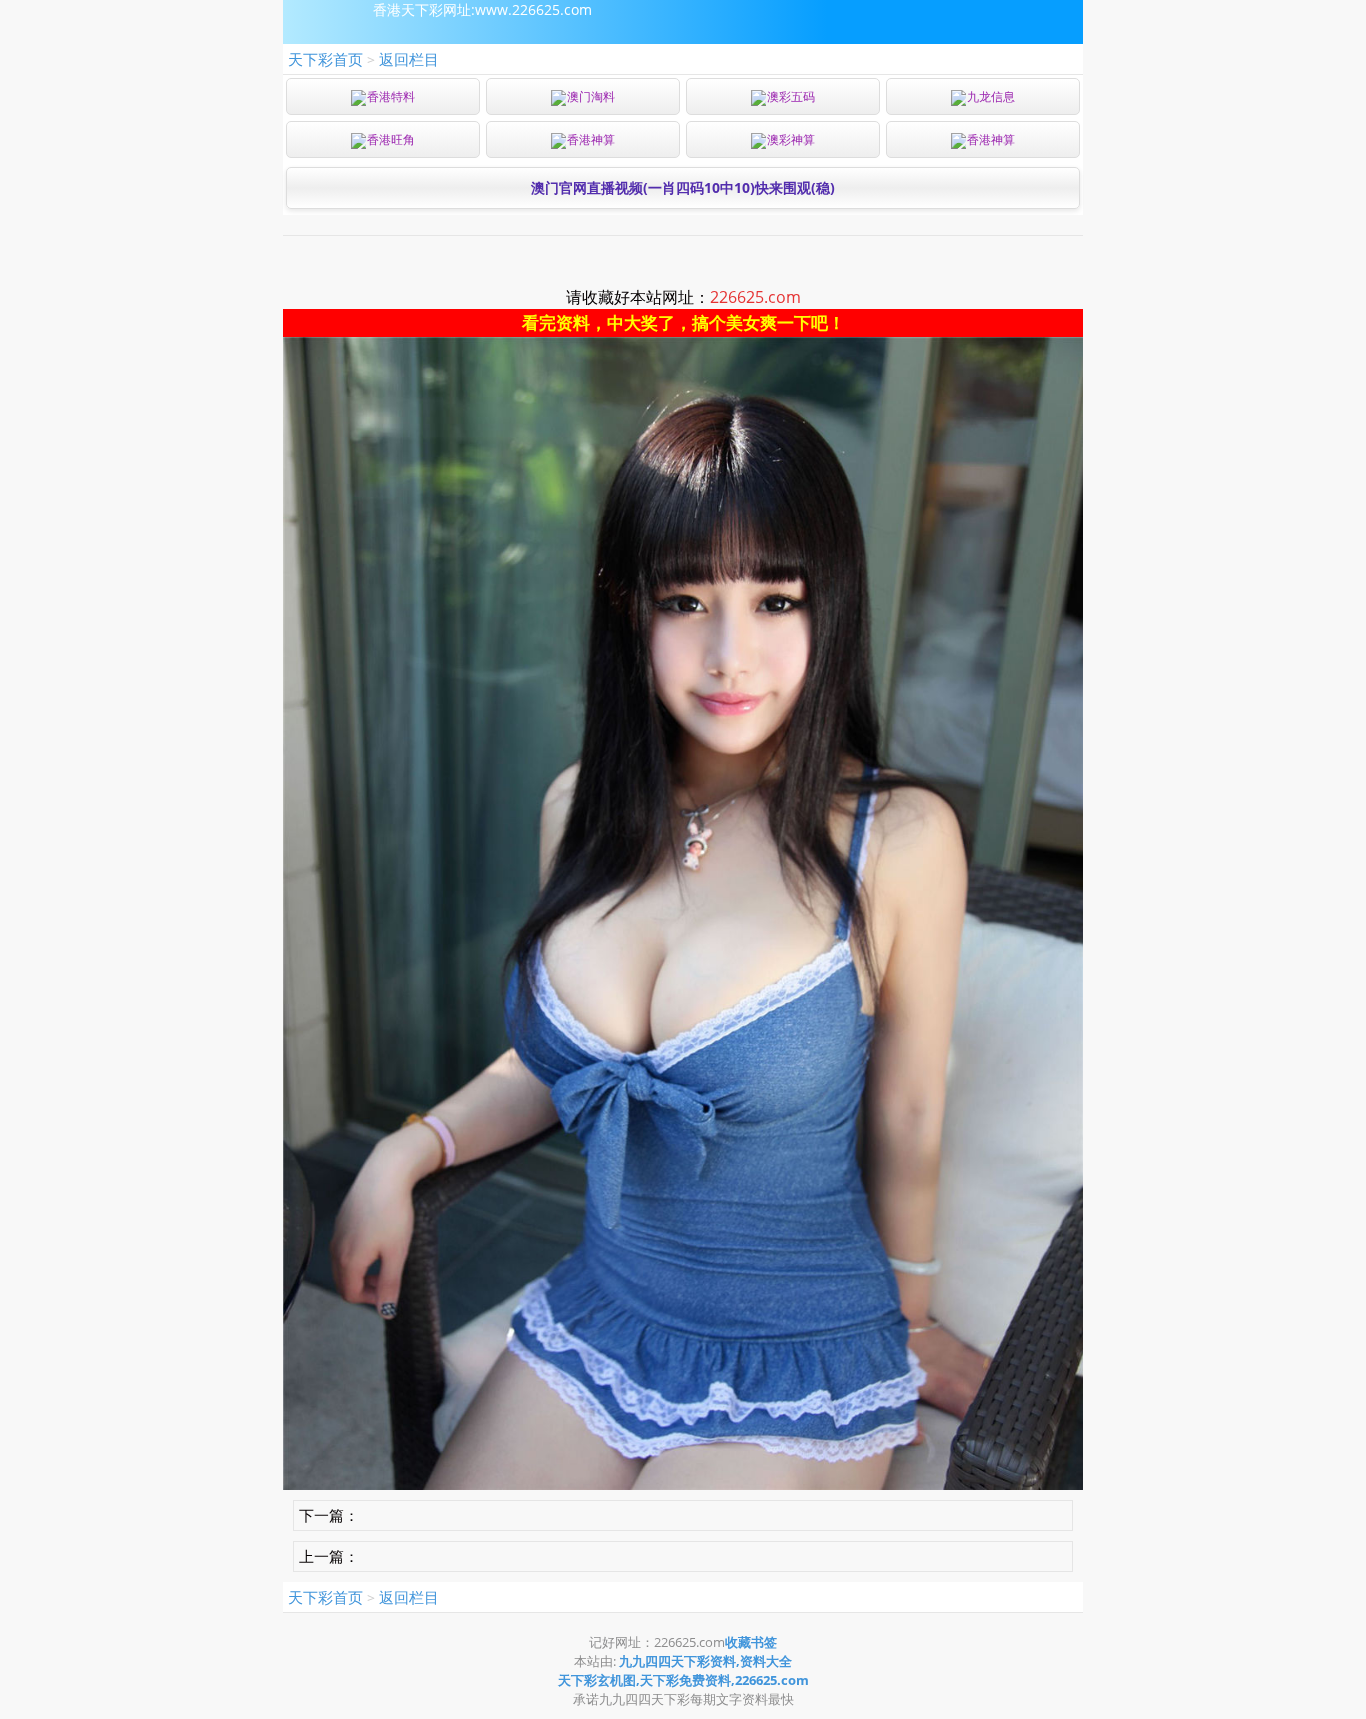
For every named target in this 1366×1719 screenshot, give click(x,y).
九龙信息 (991, 96)
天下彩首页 (325, 59)
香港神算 (591, 139)
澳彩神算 (791, 139)
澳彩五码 (791, 96)
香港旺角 (391, 139)
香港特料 (391, 96)
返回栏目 (409, 59)
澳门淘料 (591, 96)
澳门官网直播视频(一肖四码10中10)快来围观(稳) (683, 187)
